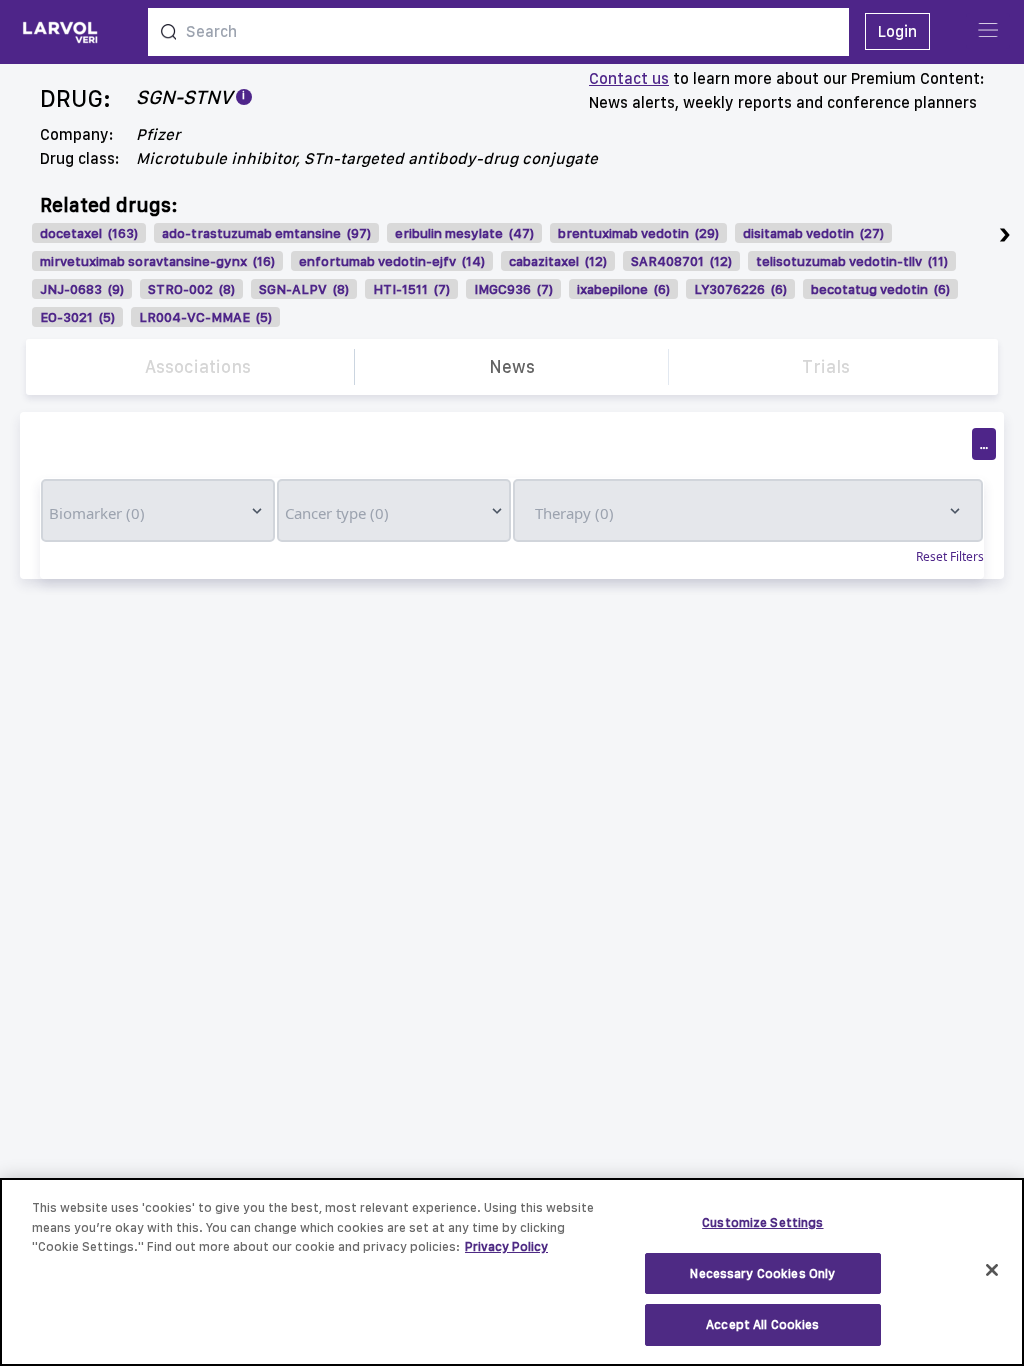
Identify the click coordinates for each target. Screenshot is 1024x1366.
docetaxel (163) (89, 233)
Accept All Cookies (762, 1324)
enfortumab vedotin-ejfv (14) (392, 261)
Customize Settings (762, 1222)
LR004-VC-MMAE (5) (205, 317)
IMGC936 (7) (513, 289)
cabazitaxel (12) (558, 261)
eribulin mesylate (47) (464, 233)
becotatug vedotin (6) (880, 289)
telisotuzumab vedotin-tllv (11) (852, 261)
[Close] (992, 1270)
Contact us (629, 78)
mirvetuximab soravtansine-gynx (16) (157, 261)
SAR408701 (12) (681, 261)
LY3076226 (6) (740, 289)
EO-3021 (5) (77, 317)
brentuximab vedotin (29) (638, 233)
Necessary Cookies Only (762, 1273)
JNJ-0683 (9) (82, 289)
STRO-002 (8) (191, 289)
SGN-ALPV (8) (304, 289)
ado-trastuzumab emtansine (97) (266, 233)
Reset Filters (950, 557)
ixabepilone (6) (623, 289)
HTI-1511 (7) (411, 289)
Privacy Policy (506, 1246)
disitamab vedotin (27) (813, 233)
